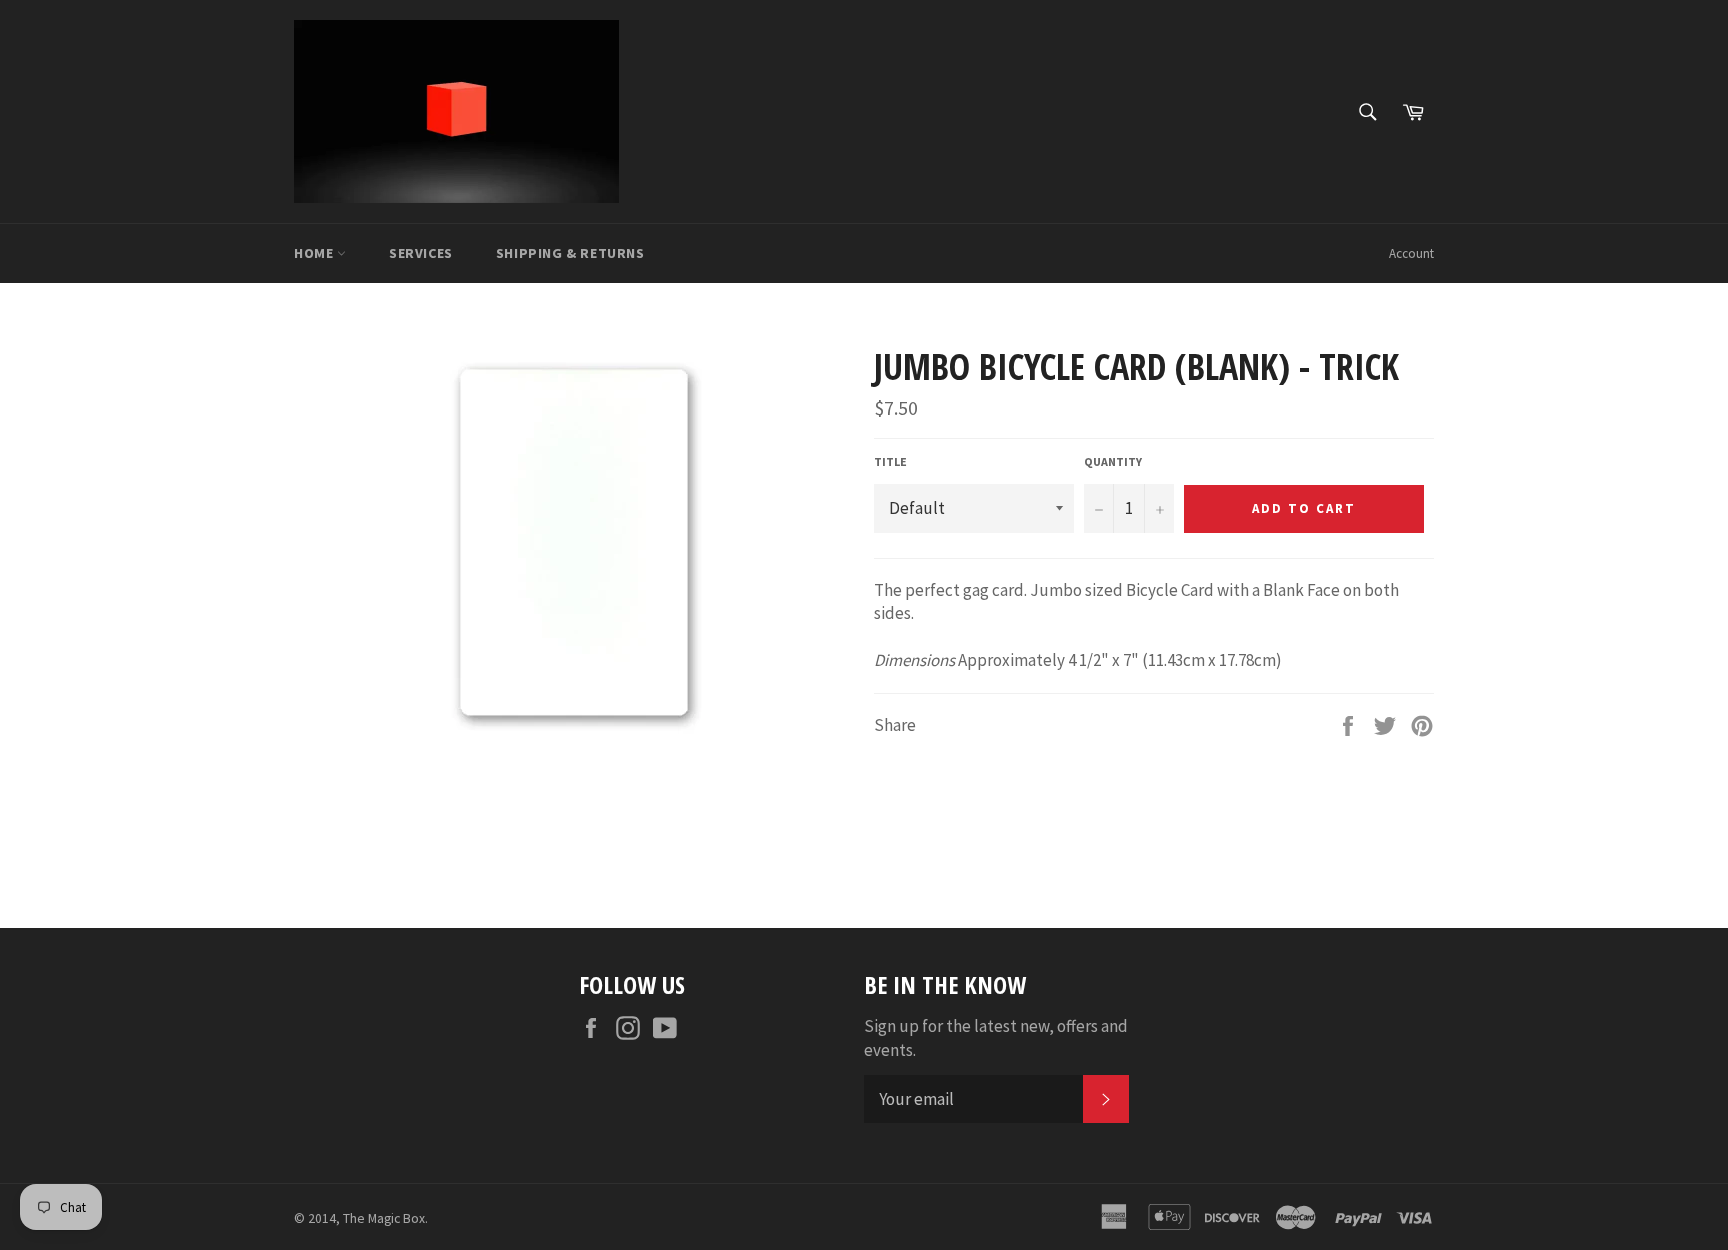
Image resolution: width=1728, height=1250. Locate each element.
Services (421, 253)
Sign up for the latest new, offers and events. (996, 1037)
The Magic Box (384, 1218)
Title (890, 461)
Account (1411, 253)
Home (315, 253)
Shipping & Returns (570, 253)
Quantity (1113, 461)
